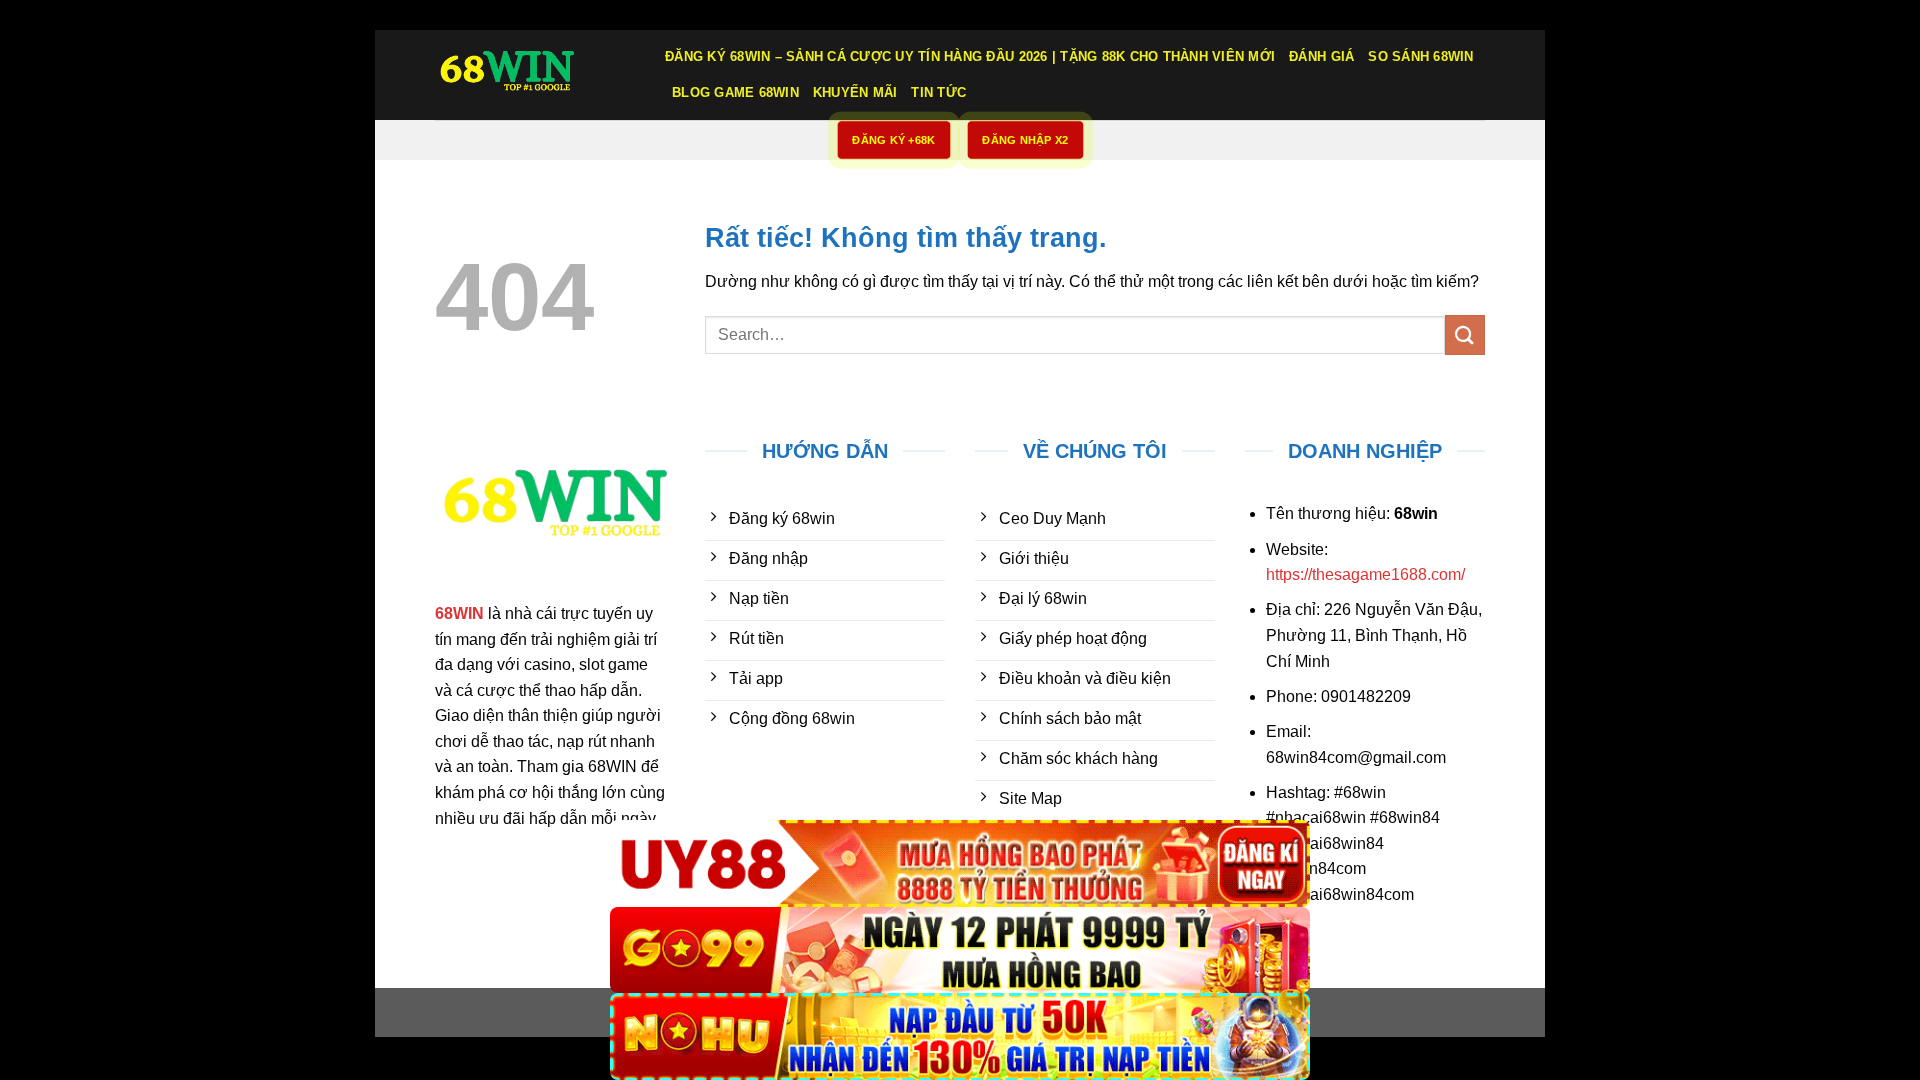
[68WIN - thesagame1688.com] (535, 75)
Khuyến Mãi (855, 92)
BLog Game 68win (735, 92)
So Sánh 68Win (1420, 56)
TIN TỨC (938, 92)
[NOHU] (960, 1036)
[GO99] (960, 950)
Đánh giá (1321, 56)
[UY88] (960, 863)
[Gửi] (1465, 334)
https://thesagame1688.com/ (1365, 574)
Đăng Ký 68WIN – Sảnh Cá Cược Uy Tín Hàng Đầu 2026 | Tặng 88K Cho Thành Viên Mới (970, 56)
